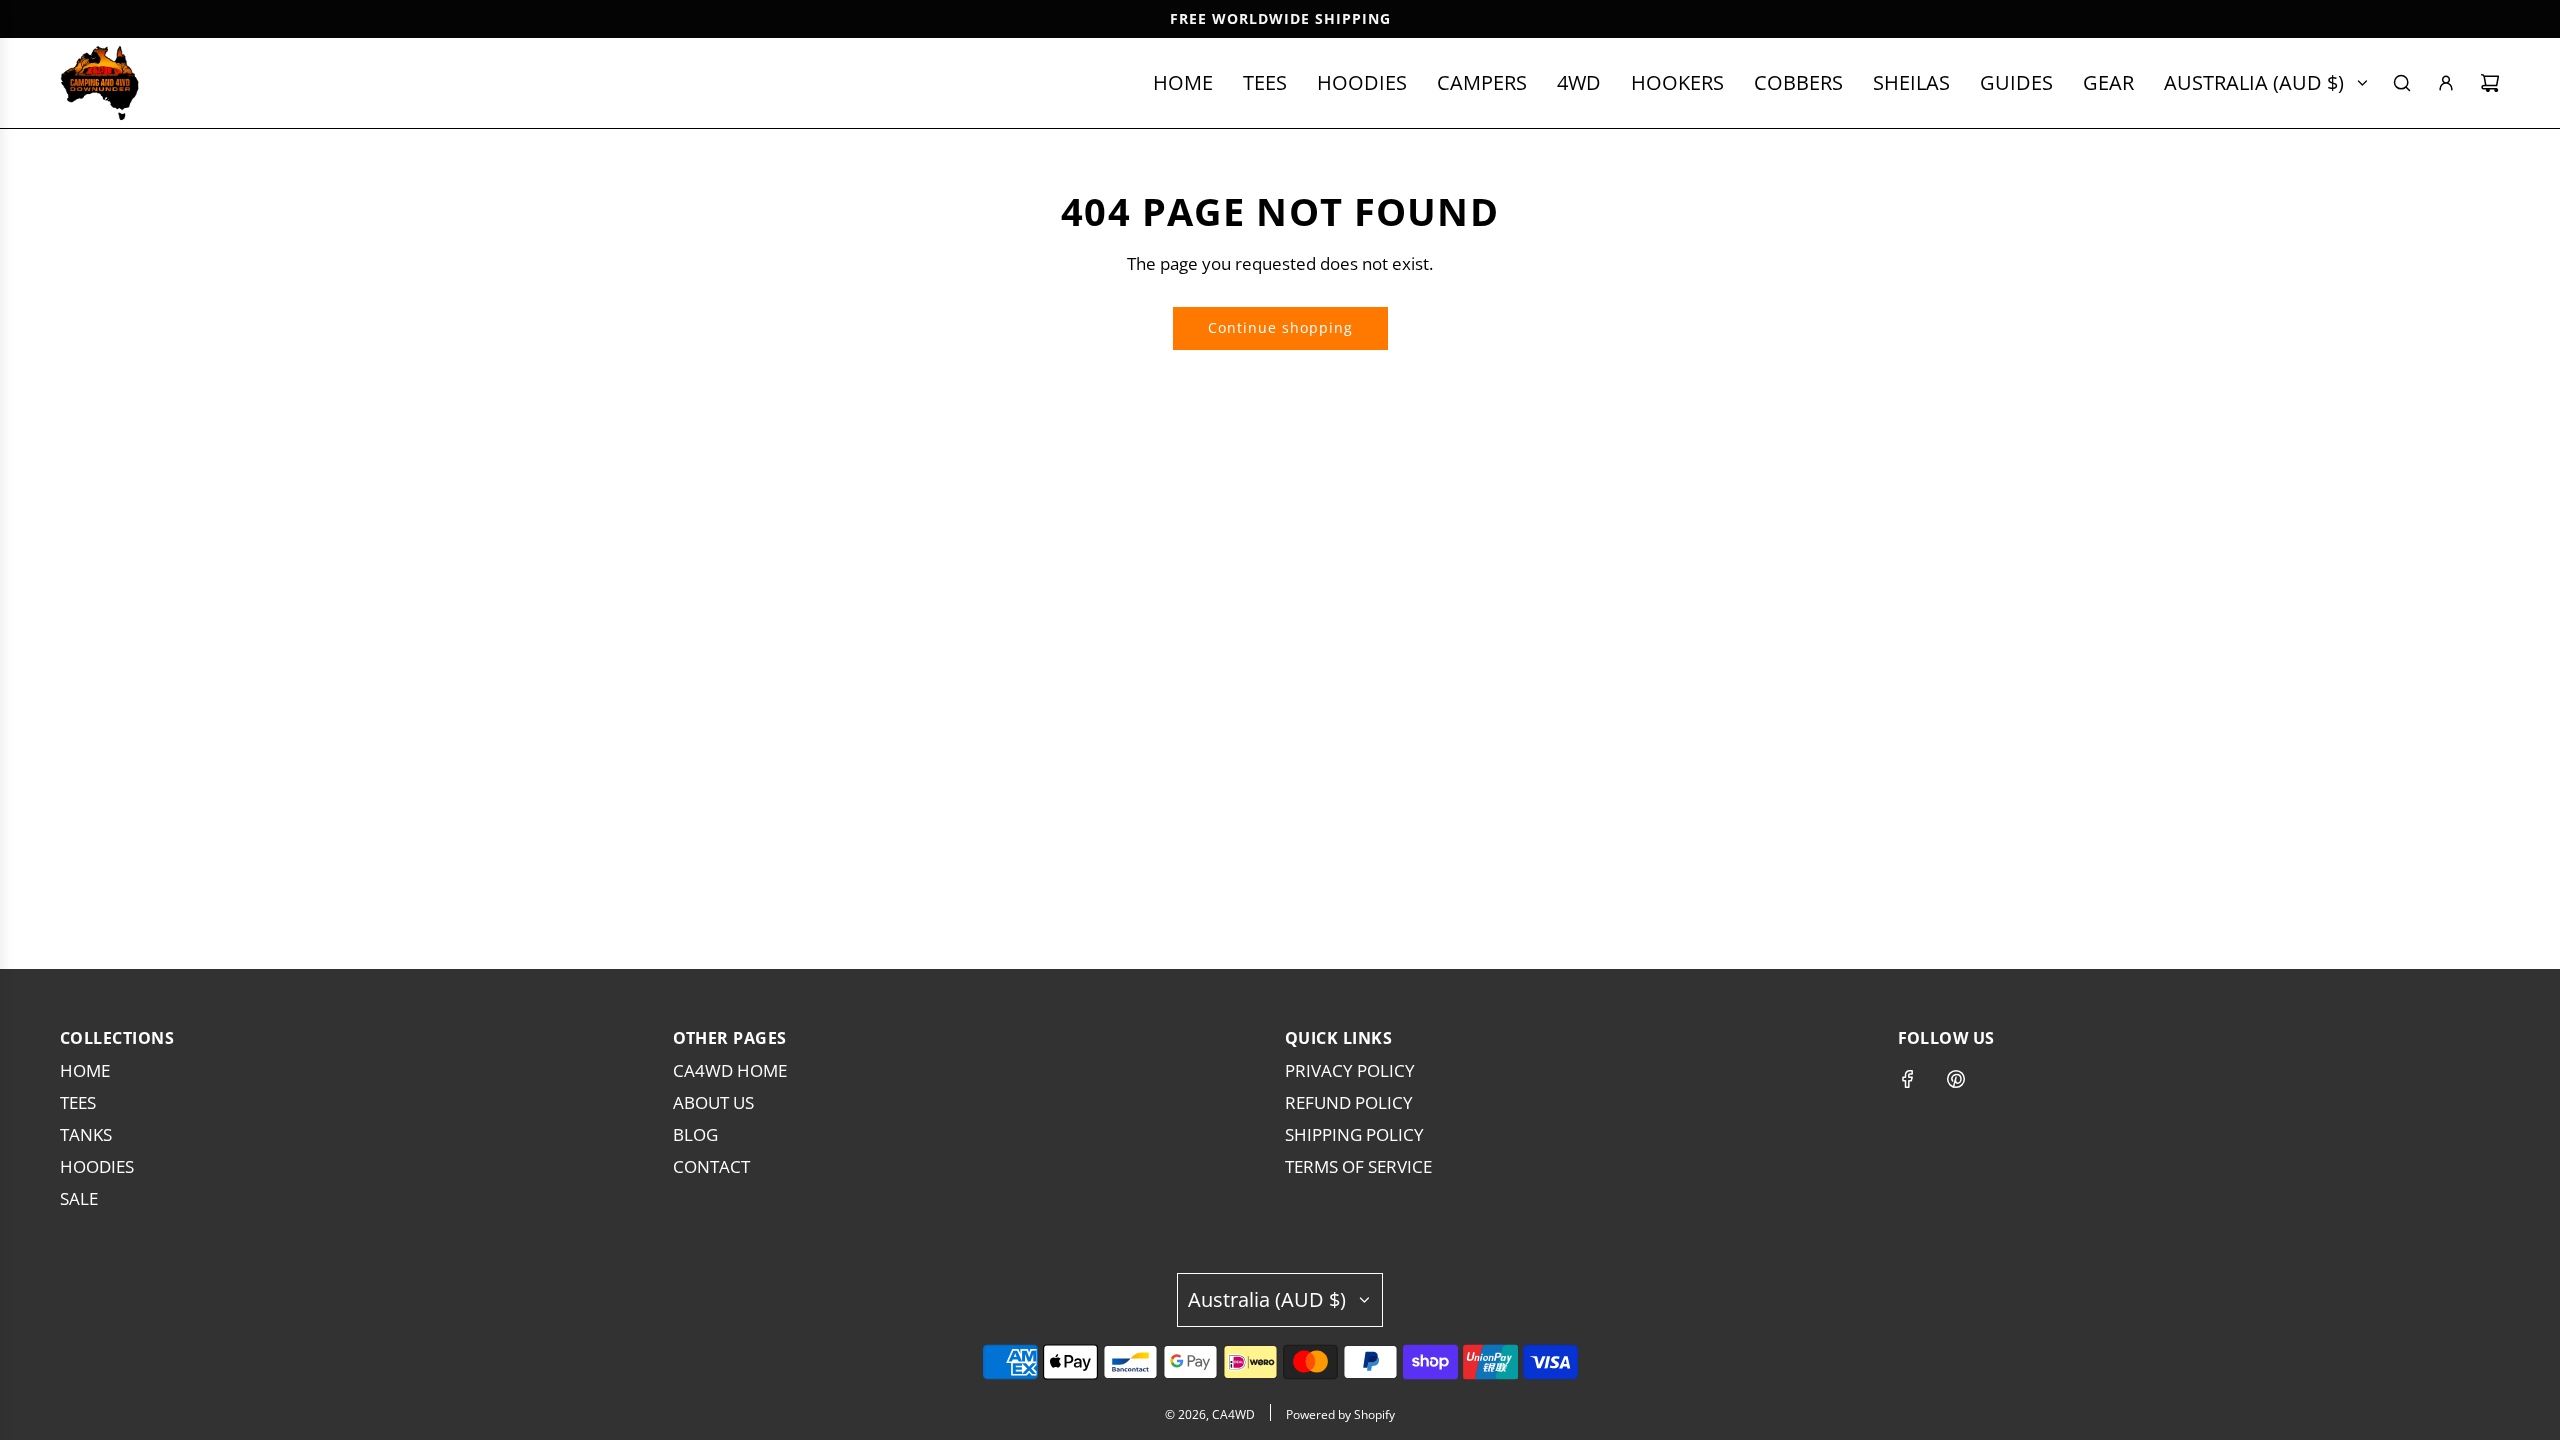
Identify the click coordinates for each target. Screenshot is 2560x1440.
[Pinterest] (1956, 1079)
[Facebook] (1908, 1079)
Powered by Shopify (1340, 1414)
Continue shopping (1280, 327)
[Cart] (2490, 83)
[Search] (2402, 83)
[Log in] (2446, 83)
